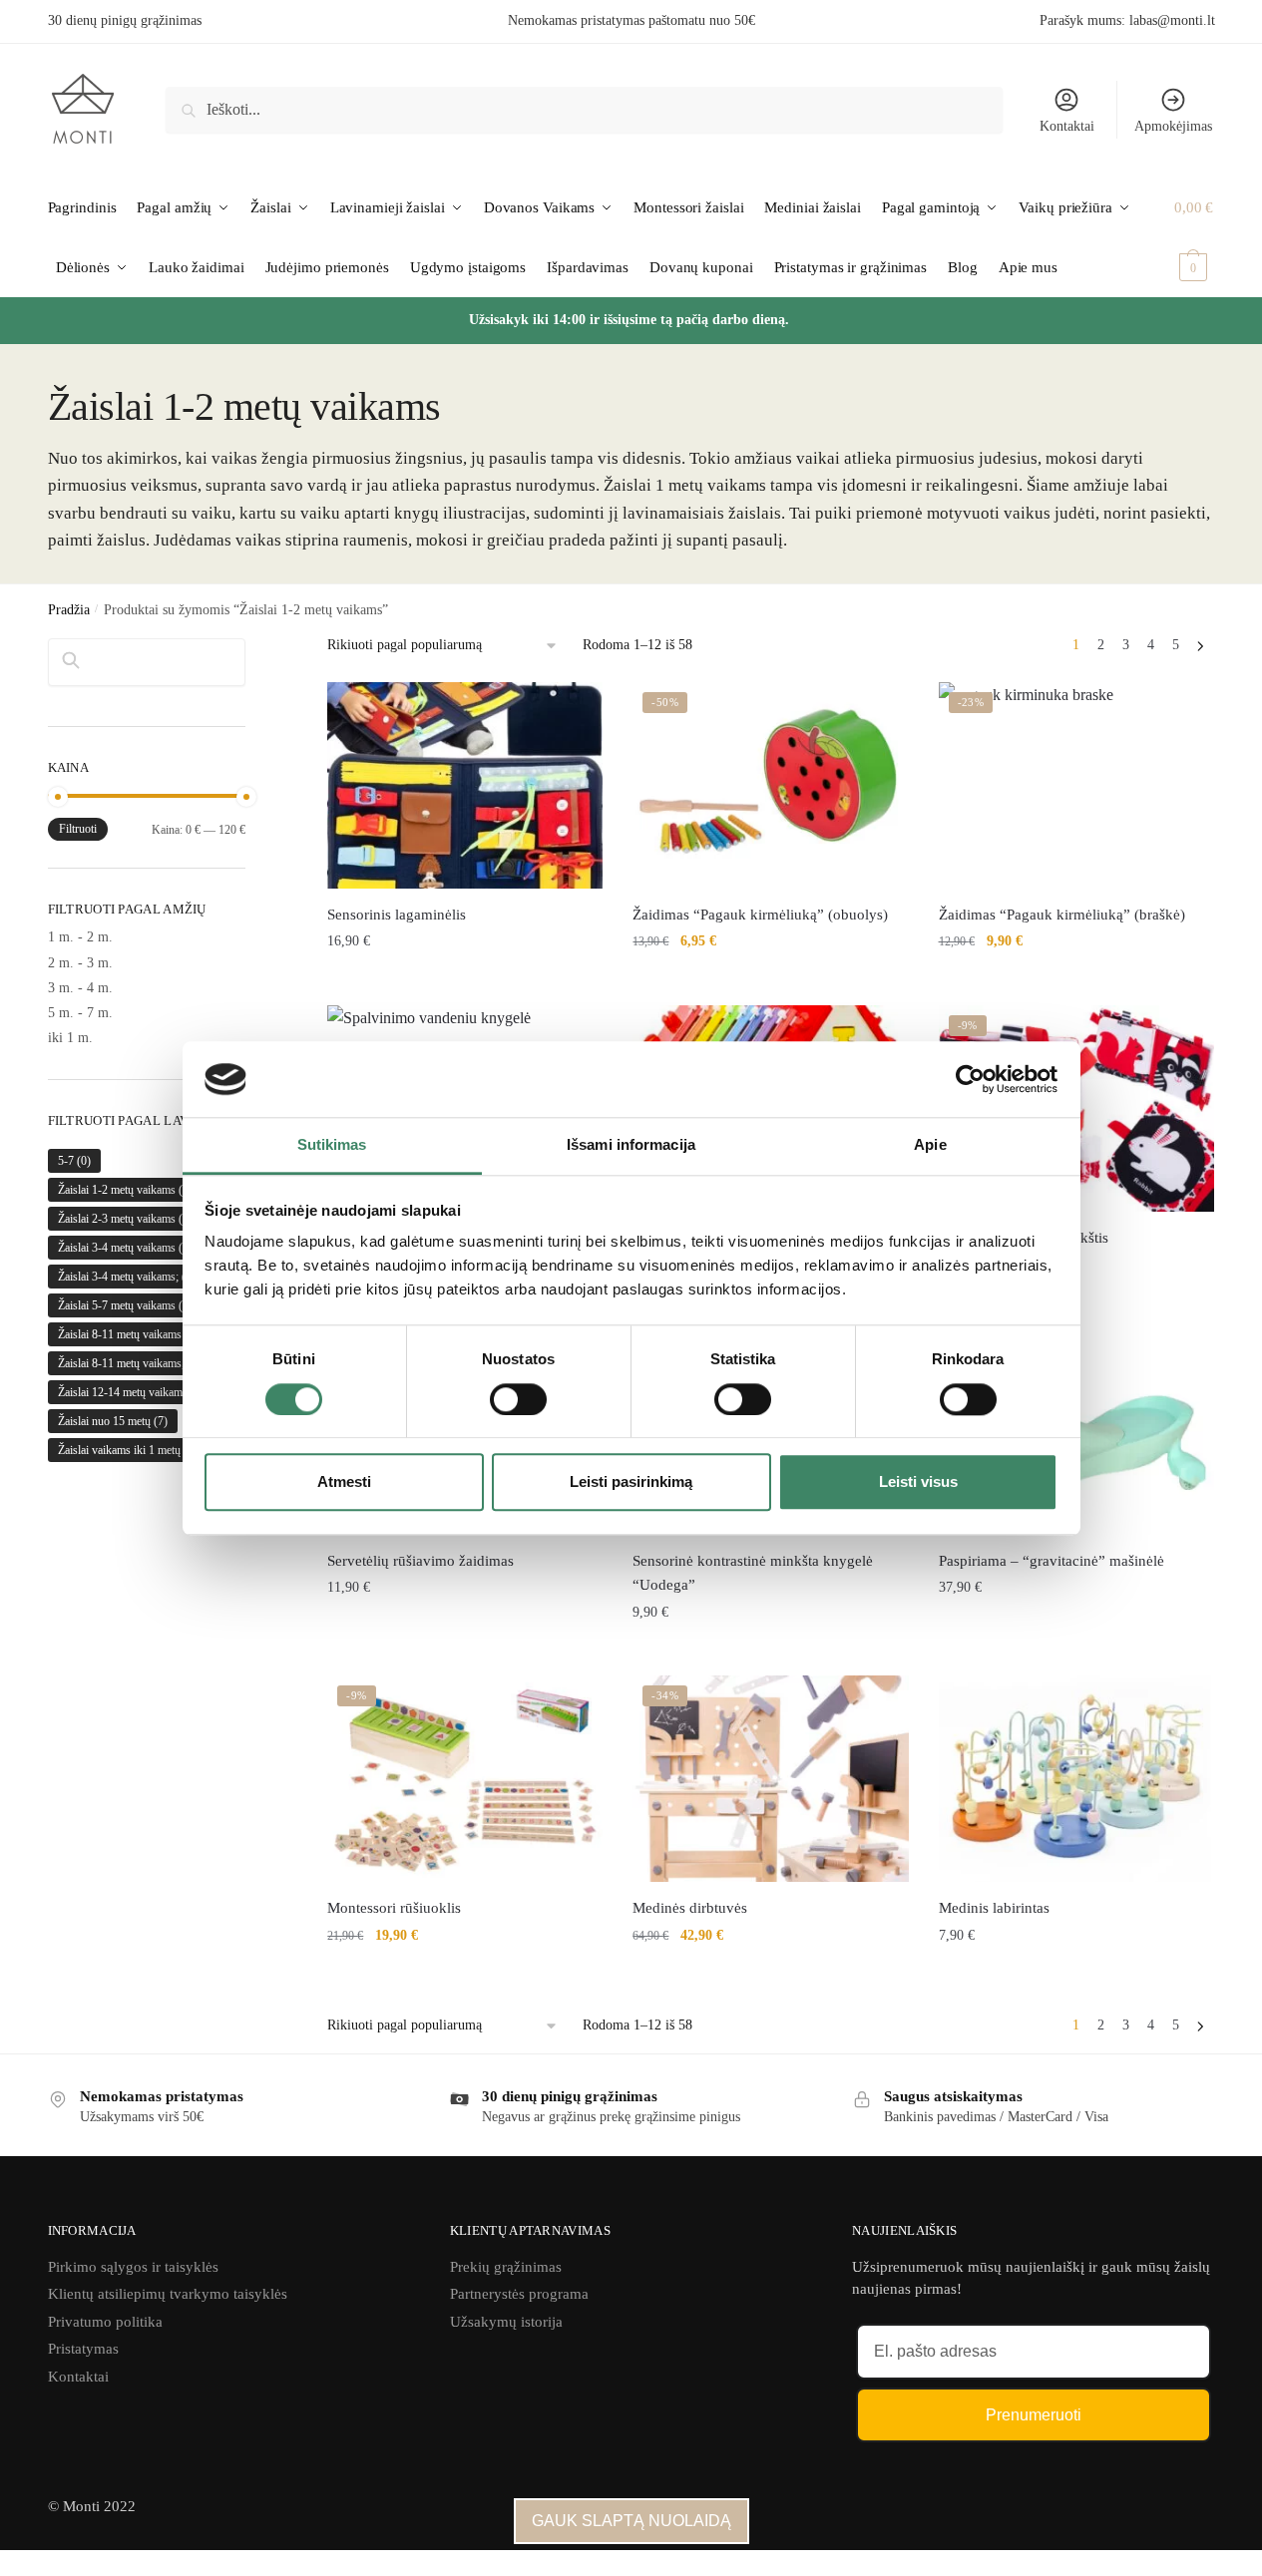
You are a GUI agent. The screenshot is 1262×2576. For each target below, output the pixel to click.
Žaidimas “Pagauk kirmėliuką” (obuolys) (760, 915)
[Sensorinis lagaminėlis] (465, 785)
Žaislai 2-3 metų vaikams (131, 1219)
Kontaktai (1067, 126)
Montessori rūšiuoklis (394, 1908)
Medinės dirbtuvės (690, 1908)
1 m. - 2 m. (80, 937)
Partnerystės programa (519, 2294)
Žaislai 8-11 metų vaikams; (130, 1363)
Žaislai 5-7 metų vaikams (131, 1305)
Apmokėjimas (1173, 126)
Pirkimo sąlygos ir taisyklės (133, 2267)
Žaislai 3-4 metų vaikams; (127, 1277)
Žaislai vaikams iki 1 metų (131, 1450)
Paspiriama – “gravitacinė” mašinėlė (1052, 1561)
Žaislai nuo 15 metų (113, 1421)
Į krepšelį (465, 985)
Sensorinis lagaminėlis (397, 915)
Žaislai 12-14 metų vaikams (134, 1392)
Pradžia (69, 610)
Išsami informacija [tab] (631, 1145)
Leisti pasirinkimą (631, 1481)
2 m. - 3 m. (80, 963)
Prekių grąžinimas (506, 2267)
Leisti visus (918, 1481)
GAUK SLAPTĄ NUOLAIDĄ (631, 2521)
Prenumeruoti (1034, 2415)
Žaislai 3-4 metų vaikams (131, 1248)
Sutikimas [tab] (332, 1145)
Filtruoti (78, 829)
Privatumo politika (105, 2322)
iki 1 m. (70, 1038)
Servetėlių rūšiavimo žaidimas (421, 1561)
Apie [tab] (930, 1145)
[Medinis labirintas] (1076, 1779)
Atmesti (344, 1481)
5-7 (74, 1161)
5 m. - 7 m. (80, 1013)
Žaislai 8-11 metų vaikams (131, 1334)
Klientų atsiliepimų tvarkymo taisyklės (168, 2294)
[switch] (518, 1399)
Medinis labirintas (994, 1908)
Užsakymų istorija (506, 2322)
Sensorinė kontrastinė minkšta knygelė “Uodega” (753, 1573)
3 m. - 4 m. (80, 988)
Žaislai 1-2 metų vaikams (128, 1190)
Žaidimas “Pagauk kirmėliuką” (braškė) (1062, 915)
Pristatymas (83, 2349)
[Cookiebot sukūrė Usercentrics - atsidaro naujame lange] (970, 1079)
